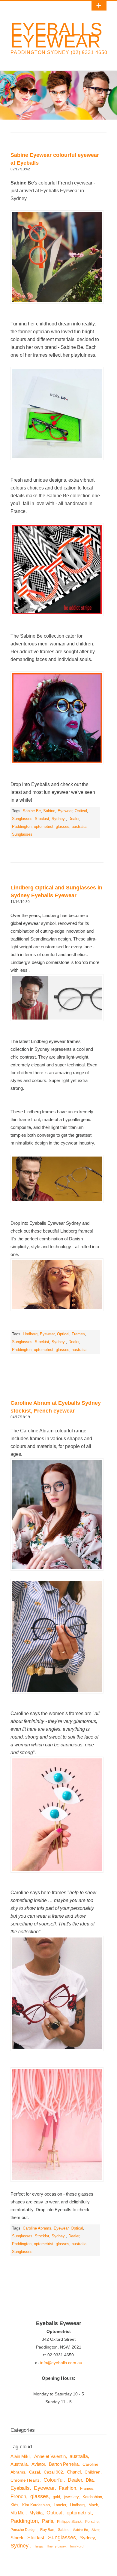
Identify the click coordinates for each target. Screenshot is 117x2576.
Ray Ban (47, 2530)
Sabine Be (32, 811)
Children (93, 2472)
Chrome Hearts (25, 2480)
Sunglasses (22, 819)
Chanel (74, 2472)
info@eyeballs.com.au (61, 2363)
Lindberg (30, 1334)
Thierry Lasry (56, 2546)
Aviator (38, 2464)
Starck (17, 2538)
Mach (93, 2505)
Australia (19, 2464)
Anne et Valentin (50, 2456)
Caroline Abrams (37, 2228)
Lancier (60, 2505)
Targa (38, 2546)
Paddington (22, 827)
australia (79, 827)
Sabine (49, 811)
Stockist (42, 819)
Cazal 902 (53, 2472)
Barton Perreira (64, 2464)
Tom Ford (76, 2546)
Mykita (36, 2513)
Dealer (74, 819)
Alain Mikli (20, 2456)
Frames (78, 1334)
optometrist (44, 827)
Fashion (67, 2488)
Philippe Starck (69, 2522)
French (18, 2497)
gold (56, 2497)
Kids (14, 2505)
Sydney (59, 819)
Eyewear (65, 811)
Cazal (34, 2472)
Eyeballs (20, 2488)
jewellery (71, 2497)
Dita (90, 2480)
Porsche (92, 2522)
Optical (81, 811)
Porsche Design (24, 2530)
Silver (95, 2530)
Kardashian (92, 2497)
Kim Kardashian (36, 2505)
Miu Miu (18, 2513)
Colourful (54, 2480)
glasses (63, 827)
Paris (48, 2521)
